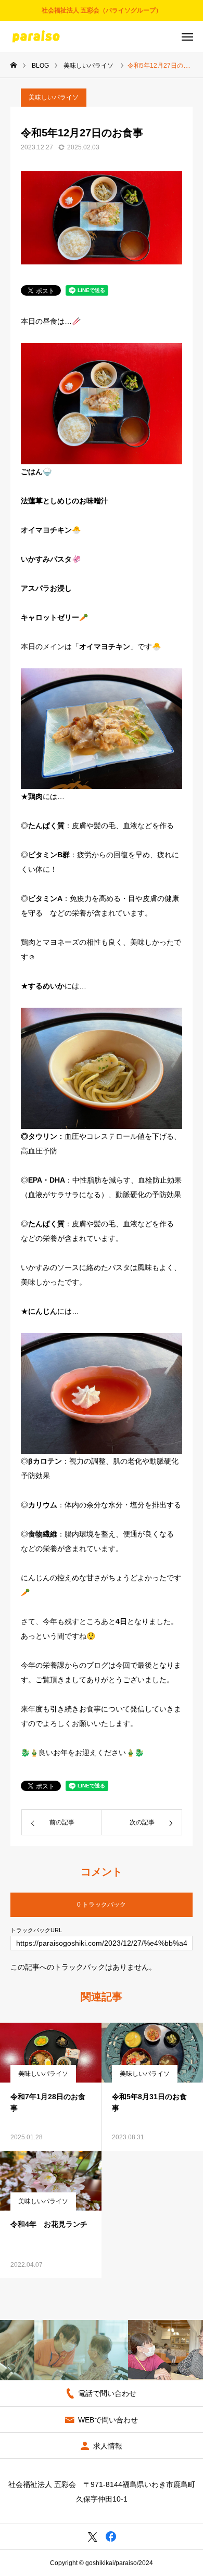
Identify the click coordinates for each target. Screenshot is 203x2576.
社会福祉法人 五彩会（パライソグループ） (102, 10)
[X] (92, 2536)
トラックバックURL (36, 1930)
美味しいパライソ (54, 97)
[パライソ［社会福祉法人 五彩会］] (36, 36)
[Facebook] (111, 2536)
